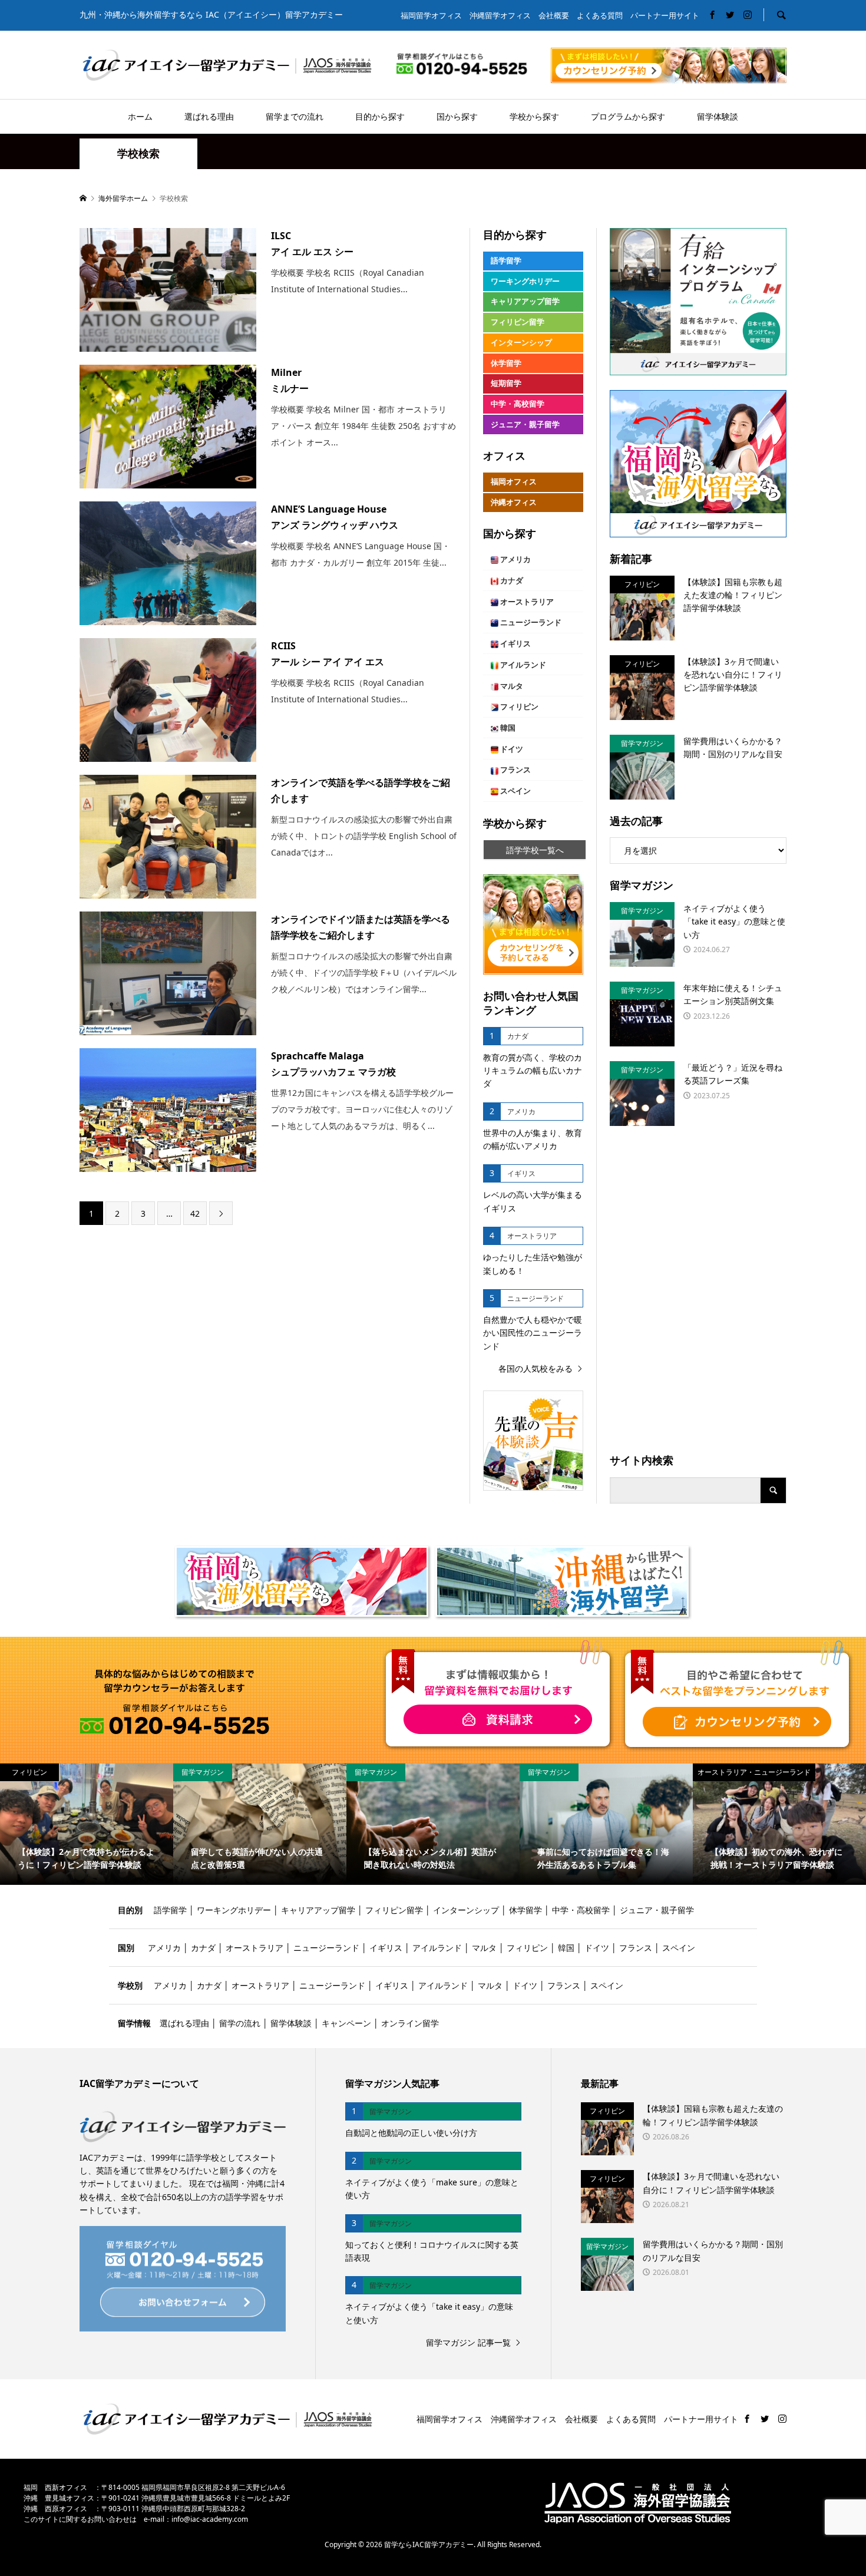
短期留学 (506, 383)
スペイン (515, 791)
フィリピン (518, 707)
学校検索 (138, 153)
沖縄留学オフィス (500, 16)
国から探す (457, 116)
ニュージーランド (530, 622)
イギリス (515, 644)
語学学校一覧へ (535, 850)
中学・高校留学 (518, 404)
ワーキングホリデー (525, 281)
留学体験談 (718, 116)
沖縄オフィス (514, 502)
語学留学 (506, 261)
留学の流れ (240, 2023)
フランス (515, 770)
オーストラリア (526, 602)
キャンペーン (346, 2023)
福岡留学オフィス (431, 16)
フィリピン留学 (518, 322)
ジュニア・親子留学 (525, 425)
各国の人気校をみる (536, 1368)
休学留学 (506, 363)
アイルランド (522, 665)
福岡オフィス (514, 482)
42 (195, 1213)
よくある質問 (600, 16)
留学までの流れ (295, 116)
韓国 (507, 728)
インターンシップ (521, 343)
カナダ (511, 581)
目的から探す (380, 116)
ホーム (140, 116)
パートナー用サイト (665, 16)
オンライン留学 (410, 2023)
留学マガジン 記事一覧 (468, 2342)
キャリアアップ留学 (525, 301)
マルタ (511, 686)
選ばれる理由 (209, 116)
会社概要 (554, 16)
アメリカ (515, 559)
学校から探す (534, 116)
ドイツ (511, 749)
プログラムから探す (628, 116)
